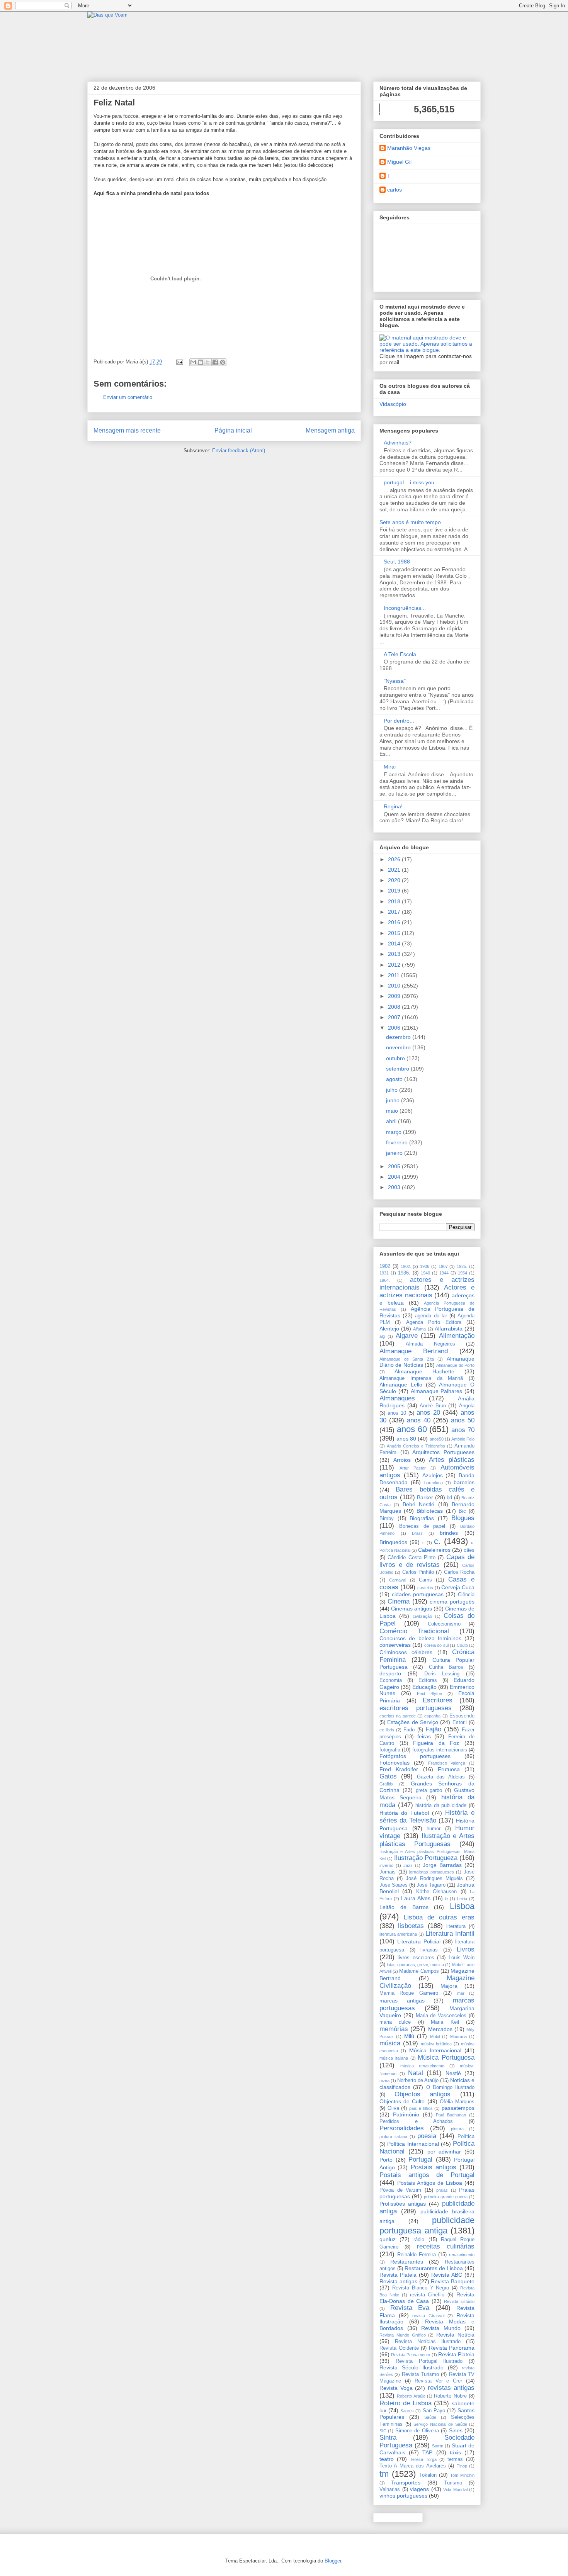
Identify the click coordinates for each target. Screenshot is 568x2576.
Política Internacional (413, 2144)
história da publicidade (441, 1806)
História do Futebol (404, 1813)
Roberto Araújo (411, 2396)
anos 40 (419, 1420)
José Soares (394, 1885)
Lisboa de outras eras (439, 1917)
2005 (395, 1166)
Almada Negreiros (430, 1344)
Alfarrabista (449, 1329)
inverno (386, 1865)
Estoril (460, 1722)
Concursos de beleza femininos (420, 1638)
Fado (409, 1730)
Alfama (419, 1329)
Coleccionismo (444, 1624)
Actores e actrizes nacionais (427, 1291)
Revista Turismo (420, 2374)
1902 (385, 1266)
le (446, 1899)
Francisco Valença (447, 1763)
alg (382, 1336)
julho (393, 1090)
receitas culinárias (446, 2246)
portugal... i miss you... (411, 482)
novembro (399, 1047)
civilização (422, 1616)
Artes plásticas (452, 1460)
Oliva (393, 2108)
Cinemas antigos (412, 1609)
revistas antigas (451, 2388)
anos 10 (397, 1413)
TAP (427, 2452)
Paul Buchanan (451, 2115)
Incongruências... (405, 608)
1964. (385, 1280)
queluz (388, 2239)
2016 (395, 922)
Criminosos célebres (406, 1652)
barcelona (434, 1483)
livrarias (429, 1950)
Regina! (393, 806)
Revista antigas (398, 2281)
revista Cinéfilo (427, 2295)
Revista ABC (447, 2275)
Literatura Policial (419, 1941)
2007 (395, 1017)
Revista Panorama (452, 2348)
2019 (395, 891)
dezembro (399, 1037)
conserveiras (395, 1645)
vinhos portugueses (403, 2496)
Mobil (435, 2036)
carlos (395, 190)
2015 (395, 933)
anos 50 (463, 1420)
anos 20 (428, 1413)
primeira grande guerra (446, 2197)
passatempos (458, 2108)
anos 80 (406, 1439)
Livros (466, 1949)
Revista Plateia (398, 2275)
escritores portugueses (416, 1708)
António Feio (463, 1439)
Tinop (462, 2466)
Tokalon (428, 2475)
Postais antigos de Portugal (427, 2175)
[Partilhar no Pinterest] (223, 362)
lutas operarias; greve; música (415, 1965)
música (390, 2043)
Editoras (428, 1680)
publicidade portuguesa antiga (427, 2225)
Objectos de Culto (402, 2101)
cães (469, 1550)
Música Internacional (435, 2050)
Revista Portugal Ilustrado (429, 2361)
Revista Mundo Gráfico (403, 2335)
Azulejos (433, 1475)
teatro (387, 2459)
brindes (449, 1533)
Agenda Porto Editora (434, 1322)
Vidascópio (393, 404)
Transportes (406, 2483)
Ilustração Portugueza (426, 1858)
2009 (395, 996)
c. (437, 1541)
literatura (456, 1926)
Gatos (388, 1776)
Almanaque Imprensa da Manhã (421, 1378)
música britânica (436, 2044)
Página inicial (233, 430)
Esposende (462, 1716)
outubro (396, 1058)
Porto (386, 2160)
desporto (390, 1673)
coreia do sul (436, 1645)
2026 (395, 859)
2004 (395, 1177)
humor (434, 1829)
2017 (395, 912)
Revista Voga (396, 2388)
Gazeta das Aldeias (441, 1777)
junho (394, 1100)
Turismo (453, 2483)
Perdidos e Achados (416, 2121)
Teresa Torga (423, 2459)
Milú (409, 2036)
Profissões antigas (403, 2204)
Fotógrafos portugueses (415, 1756)
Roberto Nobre (450, 2396)
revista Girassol (428, 2316)
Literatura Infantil (450, 1934)
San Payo (434, 2411)
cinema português (452, 1602)
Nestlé (453, 2073)
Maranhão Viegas (409, 148)
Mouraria (458, 2036)
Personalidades (402, 2128)
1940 (425, 1273)
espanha (432, 1716)
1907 (443, 1266)
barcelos (464, 1482)
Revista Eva (410, 2308)
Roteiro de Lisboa (406, 2403)
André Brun (433, 1406)
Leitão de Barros (404, 1907)
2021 (395, 870)
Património (406, 2114)
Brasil (417, 1533)
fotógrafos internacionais (440, 1750)
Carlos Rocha (459, 1572)
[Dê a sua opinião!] (201, 362)
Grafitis (386, 1784)
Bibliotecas (430, 1511)
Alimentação (457, 1336)
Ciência (466, 1595)
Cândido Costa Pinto (412, 1558)
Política (466, 2136)
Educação (424, 1687)
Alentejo (389, 1329)
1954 (463, 1273)
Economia (391, 1680)
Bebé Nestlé (418, 1504)
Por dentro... (399, 721)
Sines (456, 2430)
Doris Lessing (442, 1674)
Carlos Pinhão (418, 1572)
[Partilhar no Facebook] (215, 362)
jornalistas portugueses (432, 1872)
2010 (395, 986)
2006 (395, 1028)
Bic (462, 1511)
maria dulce (395, 2022)
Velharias (390, 2489)
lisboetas (411, 1926)
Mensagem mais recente (127, 430)
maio (393, 1111)
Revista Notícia (455, 2335)
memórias (394, 2029)
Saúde (430, 2417)
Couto (462, 1645)
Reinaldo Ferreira (417, 2255)
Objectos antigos (423, 2094)
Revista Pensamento (411, 2355)
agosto (395, 1079)
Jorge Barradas (442, 1865)
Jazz (408, 1865)
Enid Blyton (429, 1694)
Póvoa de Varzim (400, 2190)
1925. (462, 1266)
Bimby (387, 1519)
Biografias (422, 1518)
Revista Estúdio (459, 2301)
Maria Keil (445, 2022)
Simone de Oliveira (417, 2431)
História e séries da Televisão (427, 1817)
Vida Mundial (455, 2489)
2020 (395, 880)
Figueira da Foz (436, 1743)
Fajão (433, 1729)
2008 (395, 1007)
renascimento (462, 2255)
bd (449, 1498)
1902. (406, 1266)
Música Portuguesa (446, 2058)
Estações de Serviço (413, 1722)
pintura (457, 2129)
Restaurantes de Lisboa (434, 2268)
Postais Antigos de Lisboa (430, 2183)
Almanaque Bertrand (414, 1351)
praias (442, 2190)
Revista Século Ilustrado (412, 2367)
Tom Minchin (462, 2475)
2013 (395, 954)
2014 (395, 944)
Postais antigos (434, 2167)
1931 (384, 1273)
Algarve (407, 1336)
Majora (449, 1986)
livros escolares (416, 1958)
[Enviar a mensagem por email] (193, 362)
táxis (455, 2452)
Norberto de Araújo (418, 2080)
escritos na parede (398, 1716)
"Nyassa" (395, 681)
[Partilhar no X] (208, 362)
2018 (395, 901)
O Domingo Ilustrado (451, 2087)
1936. (404, 1273)
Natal (416, 2073)
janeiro (395, 1153)
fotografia (390, 1750)
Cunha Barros (446, 1667)
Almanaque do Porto (455, 1365)
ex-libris (387, 1730)
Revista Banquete (453, 2281)
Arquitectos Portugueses (443, 1452)
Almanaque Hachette (424, 1371)
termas (455, 2459)
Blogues (463, 1518)
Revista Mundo (441, 2328)
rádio (419, 2240)
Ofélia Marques (457, 2102)
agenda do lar (431, 1316)
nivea (384, 2080)
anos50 (437, 1439)
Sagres (407, 2411)
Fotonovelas (395, 1763)
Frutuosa (449, 1769)
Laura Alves (416, 1898)
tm (384, 2474)
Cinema (399, 1601)
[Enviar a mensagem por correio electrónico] (179, 362)
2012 (395, 965)
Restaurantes (407, 2262)
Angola (467, 1406)
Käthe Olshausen (436, 1892)
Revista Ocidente (399, 2348)
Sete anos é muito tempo (410, 522)
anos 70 (463, 1430)
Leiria (462, 1899)
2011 (395, 975)
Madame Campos (419, 1971)
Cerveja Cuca (458, 1587)
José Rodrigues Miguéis (434, 1879)
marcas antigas (402, 2001)
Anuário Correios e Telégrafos (416, 1446)
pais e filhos (421, 2108)
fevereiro (398, 1142)
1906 (425, 1266)
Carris (425, 1580)
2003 (395, 1187)
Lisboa (462, 1906)
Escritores (438, 1700)
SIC (383, 2431)
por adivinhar (444, 2152)
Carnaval (398, 1580)
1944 (444, 1273)
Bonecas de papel (422, 1526)
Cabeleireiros (434, 1550)
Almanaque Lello (401, 1385)
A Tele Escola (400, 654)
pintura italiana (393, 2136)
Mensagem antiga (330, 430)
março (395, 1132)
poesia (427, 2136)
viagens (419, 2489)
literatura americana (398, 1934)
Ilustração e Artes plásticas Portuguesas (427, 1840)
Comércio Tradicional (414, 1631)
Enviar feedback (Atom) (239, 451)
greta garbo (429, 1790)
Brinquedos (393, 1542)
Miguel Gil (399, 162)
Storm (438, 2446)
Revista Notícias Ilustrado (428, 2342)
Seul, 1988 (397, 562)
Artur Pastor (413, 1468)
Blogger (333, 2561)
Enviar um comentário (128, 397)
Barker (425, 1497)
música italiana (394, 2058)
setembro (398, 1069)
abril (392, 1121)
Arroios (402, 1460)
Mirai (390, 767)
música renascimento (422, 2066)
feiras (424, 1736)
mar (461, 1993)
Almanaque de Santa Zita (407, 1359)
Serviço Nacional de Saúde (440, 2424)
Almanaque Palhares (437, 1391)
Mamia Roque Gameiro (409, 1993)
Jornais (388, 1872)
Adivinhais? (398, 443)
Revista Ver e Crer (439, 2381)
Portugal (420, 2159)
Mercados (440, 2029)
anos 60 (412, 1429)
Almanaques (397, 1398)
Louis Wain (462, 1958)
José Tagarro (431, 1885)
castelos (425, 1588)
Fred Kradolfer (399, 1769)
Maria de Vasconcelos (441, 2016)
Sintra (388, 2438)
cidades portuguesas (418, 1594)
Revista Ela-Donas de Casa (427, 2298)
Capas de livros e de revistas (427, 1561)
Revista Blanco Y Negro (421, 2288)
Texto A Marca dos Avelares (413, 2466)
